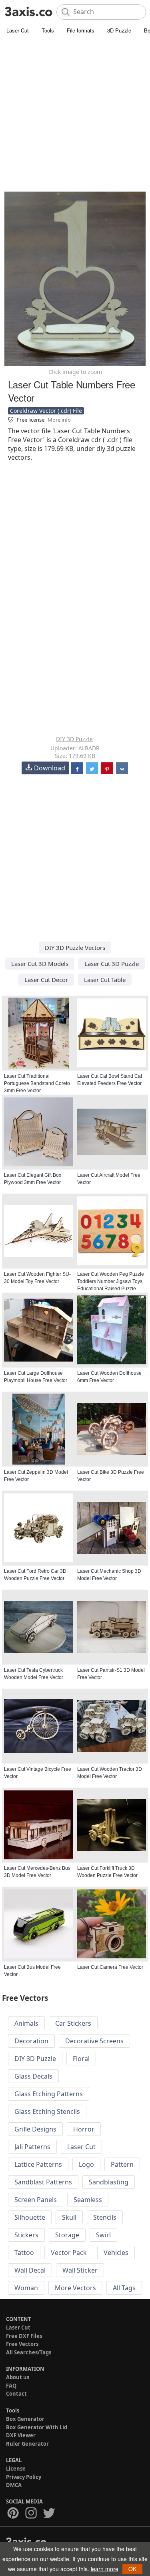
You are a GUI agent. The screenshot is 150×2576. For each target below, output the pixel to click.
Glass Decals (33, 2076)
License (16, 2469)
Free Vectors (22, 2344)
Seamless (88, 2200)
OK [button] (132, 2569)
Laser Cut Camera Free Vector (110, 1967)
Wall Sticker (80, 2270)
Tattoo (24, 2253)
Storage (67, 2235)
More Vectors (75, 2288)
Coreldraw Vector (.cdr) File (46, 411)
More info (59, 420)
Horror (84, 2129)
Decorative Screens (94, 2041)
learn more (105, 2569)
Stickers (26, 2235)
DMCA (14, 2485)
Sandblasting (109, 2182)
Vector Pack (69, 2253)
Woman (26, 2288)
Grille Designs (35, 2129)
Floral (81, 2059)
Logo (86, 2164)
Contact (16, 2394)
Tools (48, 30)
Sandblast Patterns (43, 2182)
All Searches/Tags (29, 2352)
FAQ (11, 2386)
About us (18, 2377)
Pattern (122, 2164)
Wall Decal (30, 2270)
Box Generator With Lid (37, 2427)
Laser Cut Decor (46, 980)
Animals (26, 2023)
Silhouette (30, 2217)
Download (50, 768)
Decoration (31, 2041)
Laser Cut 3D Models (40, 964)
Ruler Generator (27, 2444)
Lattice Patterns (38, 2164)
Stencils (105, 2217)
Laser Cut (18, 30)
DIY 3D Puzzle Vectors (75, 948)
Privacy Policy (24, 2477)
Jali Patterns (32, 2147)
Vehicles (116, 2253)
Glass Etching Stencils (47, 2111)
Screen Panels (36, 2200)
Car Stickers (73, 2023)
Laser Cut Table (105, 980)
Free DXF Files (24, 2336)
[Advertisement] (75, 115)
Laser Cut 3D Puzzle (112, 964)
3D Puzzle (119, 30)
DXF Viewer (21, 2435)
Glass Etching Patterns (49, 2094)
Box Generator (25, 2419)
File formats (81, 30)
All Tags (124, 2288)
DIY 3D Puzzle (74, 739)
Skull (69, 2217)
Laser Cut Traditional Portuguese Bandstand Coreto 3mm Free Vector (37, 1083)
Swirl (103, 2235)
